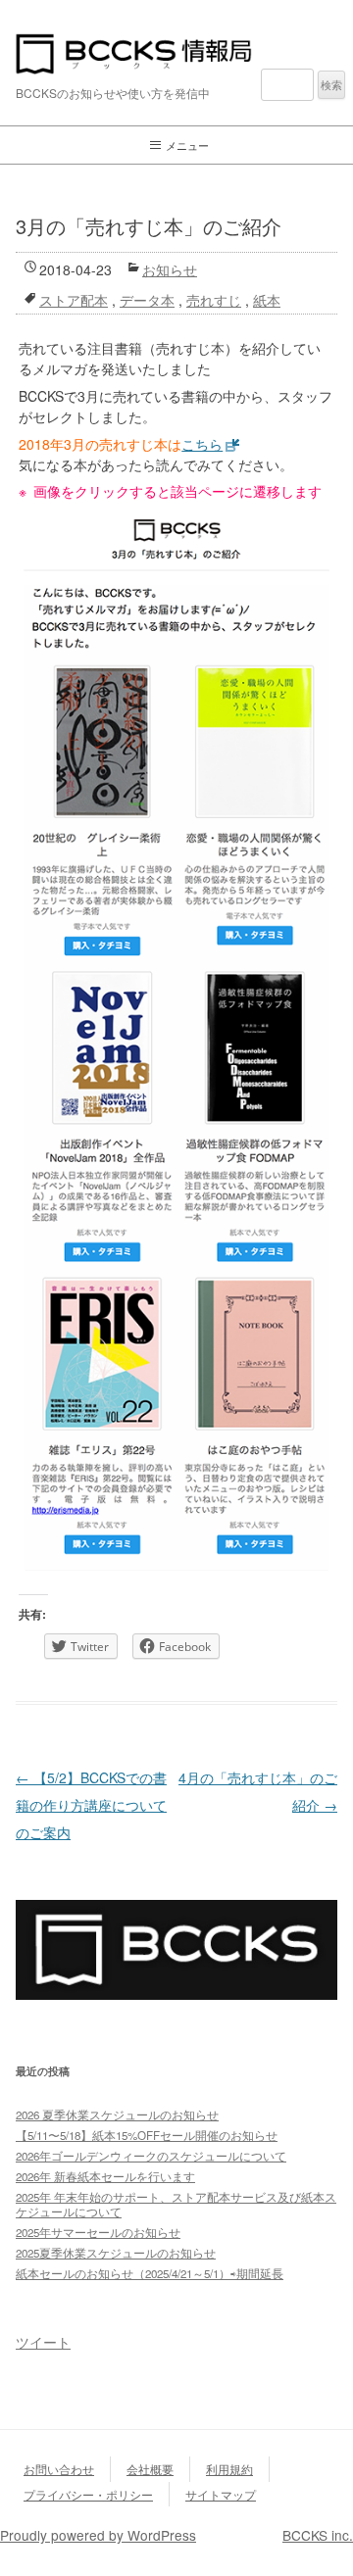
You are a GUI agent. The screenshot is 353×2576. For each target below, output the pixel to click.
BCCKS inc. (318, 2535)
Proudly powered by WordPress (98, 2535)
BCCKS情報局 (176, 54)
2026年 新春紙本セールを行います (105, 2176)
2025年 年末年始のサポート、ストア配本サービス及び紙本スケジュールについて (176, 2204)
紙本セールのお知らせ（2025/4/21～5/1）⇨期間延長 (150, 2273)
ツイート (43, 2342)
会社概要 (150, 2469)
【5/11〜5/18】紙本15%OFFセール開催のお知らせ (147, 2135)
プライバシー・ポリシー (88, 2494)
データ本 (147, 300)
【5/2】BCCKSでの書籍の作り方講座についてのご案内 (91, 1805)
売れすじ (214, 300)
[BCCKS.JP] (176, 1993)
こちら (202, 444)
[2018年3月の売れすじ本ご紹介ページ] (176, 1039)
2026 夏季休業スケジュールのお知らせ (117, 2114)
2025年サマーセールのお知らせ (98, 2232)
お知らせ (170, 269)
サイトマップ (221, 2494)
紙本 (267, 300)
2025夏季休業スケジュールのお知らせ (116, 2253)
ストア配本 (74, 300)
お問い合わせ (59, 2469)
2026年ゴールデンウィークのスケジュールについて (151, 2156)
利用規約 (229, 2469)
